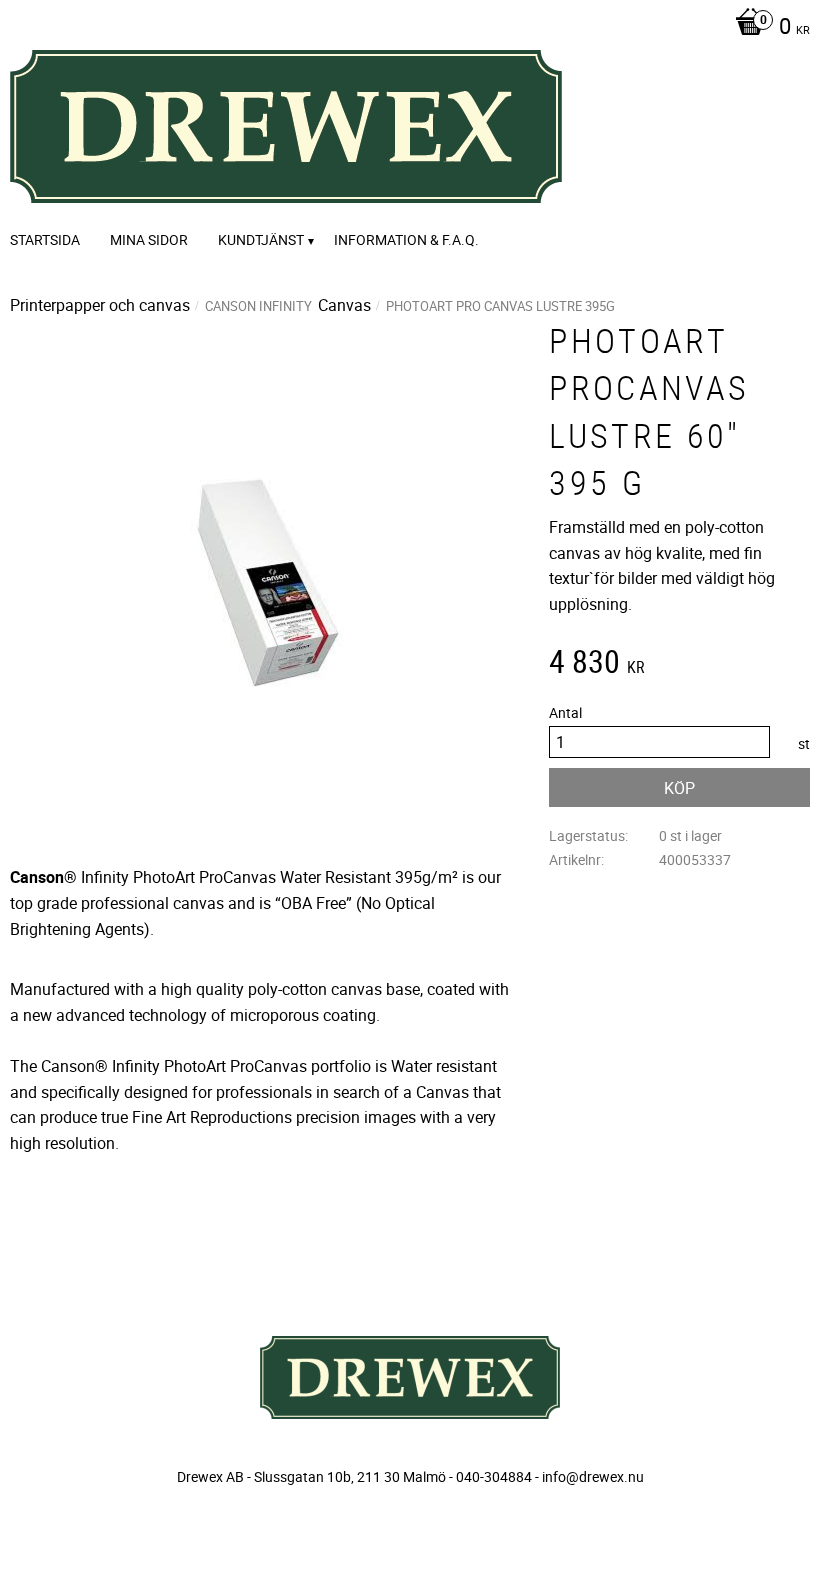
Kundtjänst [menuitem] (261, 239)
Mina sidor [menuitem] (149, 239)
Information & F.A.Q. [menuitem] (406, 239)
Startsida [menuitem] (45, 239)
